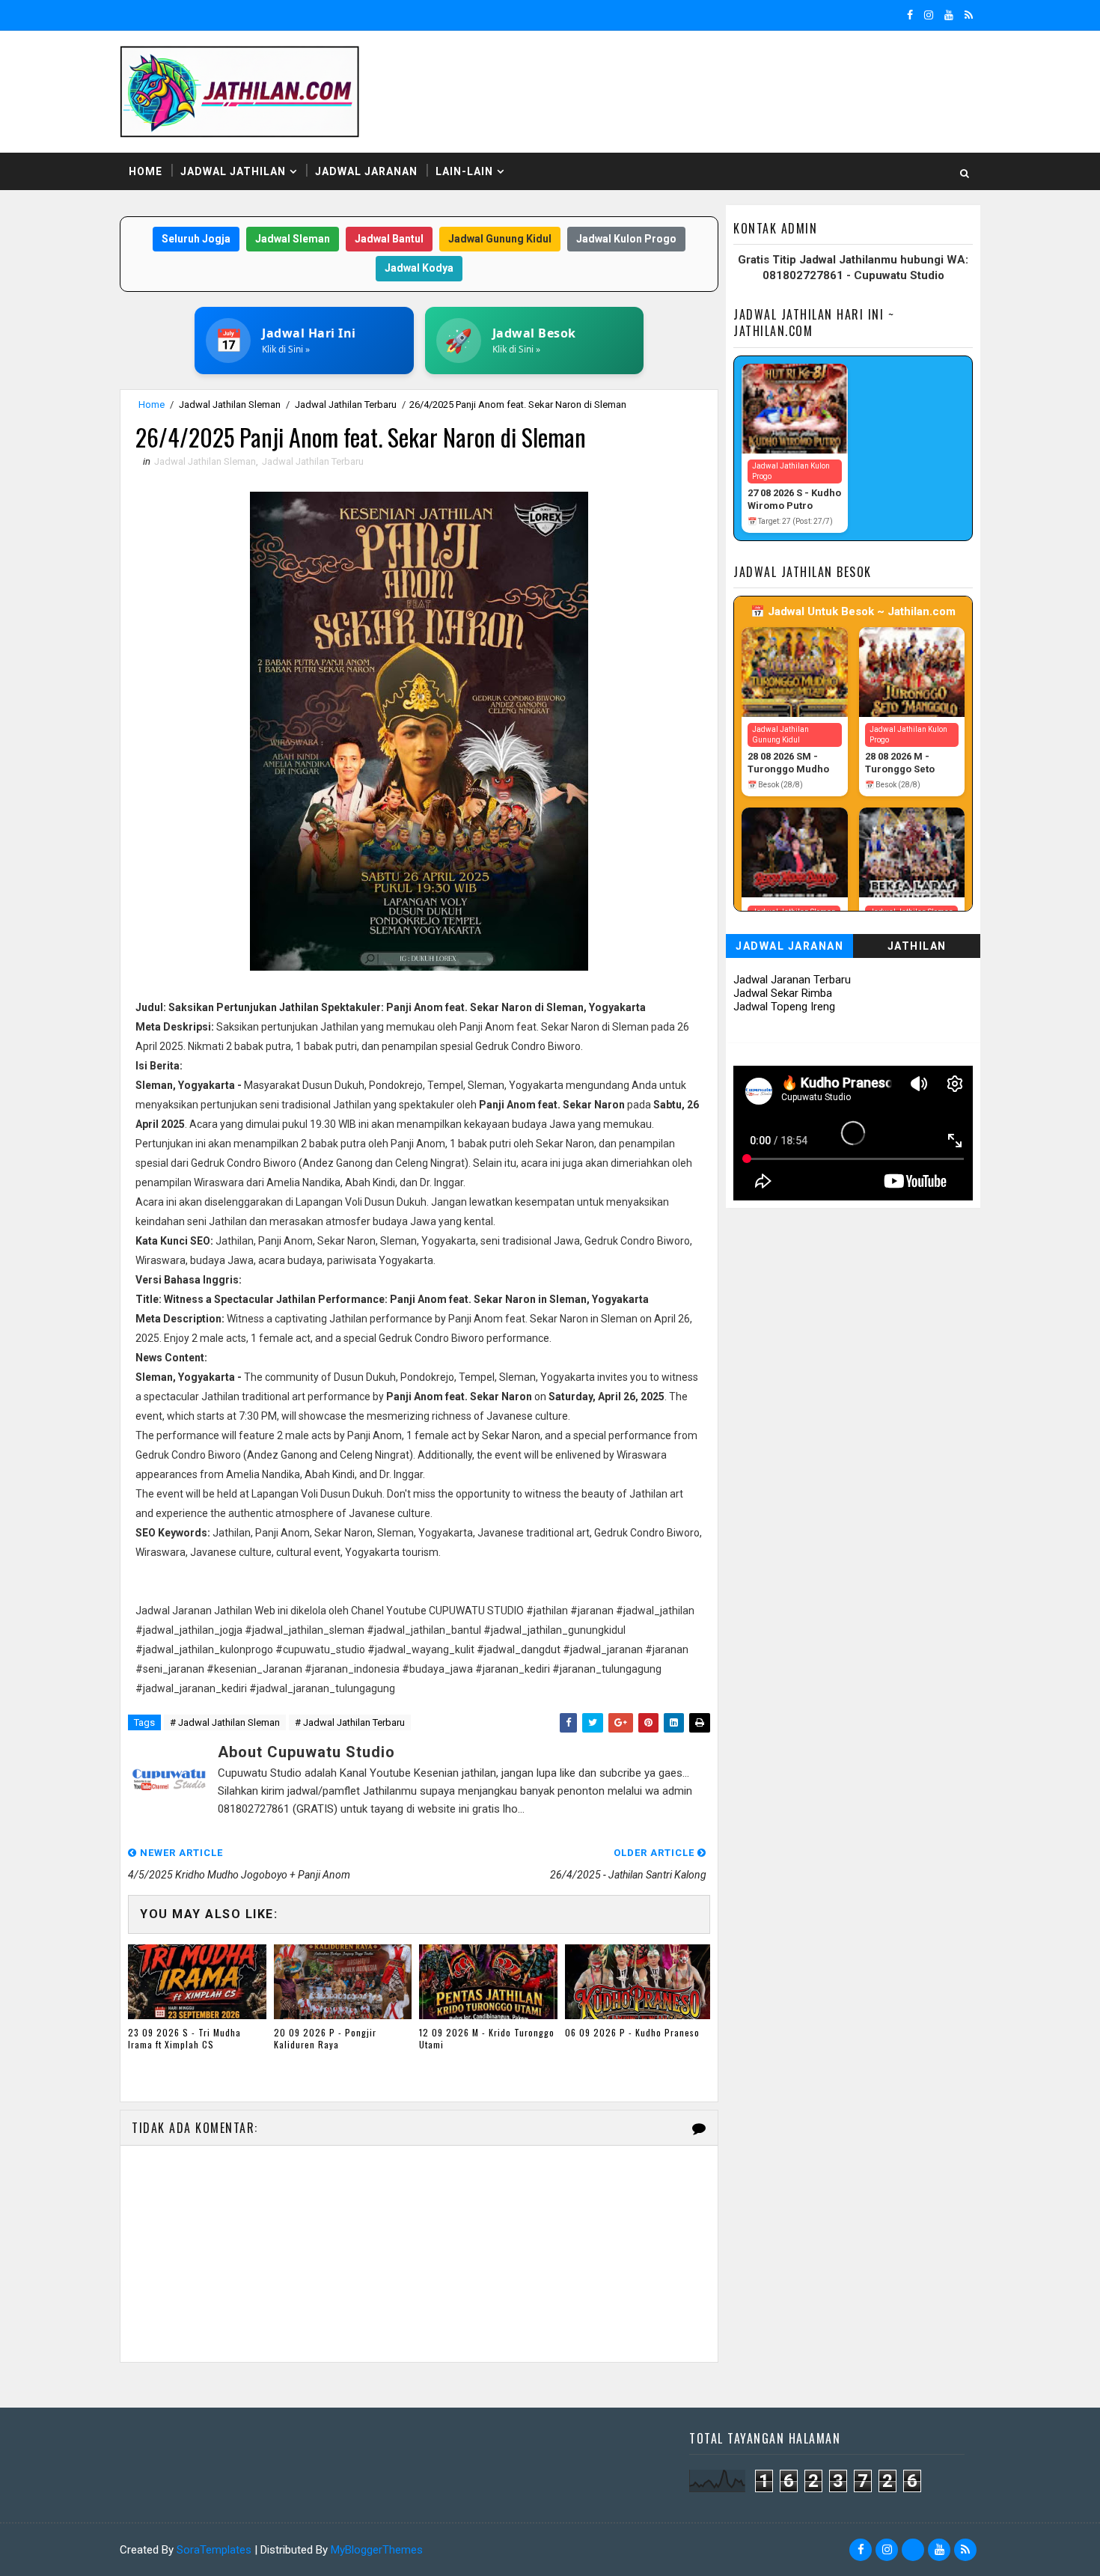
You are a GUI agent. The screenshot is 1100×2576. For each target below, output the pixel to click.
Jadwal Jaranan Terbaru (792, 980)
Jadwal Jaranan (366, 171)
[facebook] (910, 15)
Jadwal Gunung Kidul (500, 239)
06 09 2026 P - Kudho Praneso (632, 2032)
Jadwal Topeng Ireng (784, 1007)
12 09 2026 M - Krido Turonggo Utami (487, 2039)
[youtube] (949, 15)
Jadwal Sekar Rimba (783, 993)
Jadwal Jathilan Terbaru (346, 405)
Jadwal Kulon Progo (626, 239)
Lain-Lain (464, 171)
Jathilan (917, 946)
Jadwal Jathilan (233, 171)
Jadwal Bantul (389, 239)
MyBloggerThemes (377, 2550)
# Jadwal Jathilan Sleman (225, 1722)
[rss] (969, 15)
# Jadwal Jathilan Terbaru (350, 1722)
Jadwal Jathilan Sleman (230, 405)
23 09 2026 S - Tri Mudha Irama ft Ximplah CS (184, 2039)
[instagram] (929, 15)
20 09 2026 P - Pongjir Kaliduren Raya (325, 2039)
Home (146, 171)
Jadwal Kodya (419, 268)
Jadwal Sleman (293, 239)
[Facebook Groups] (913, 2550)
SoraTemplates (214, 2550)
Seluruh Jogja (196, 239)
